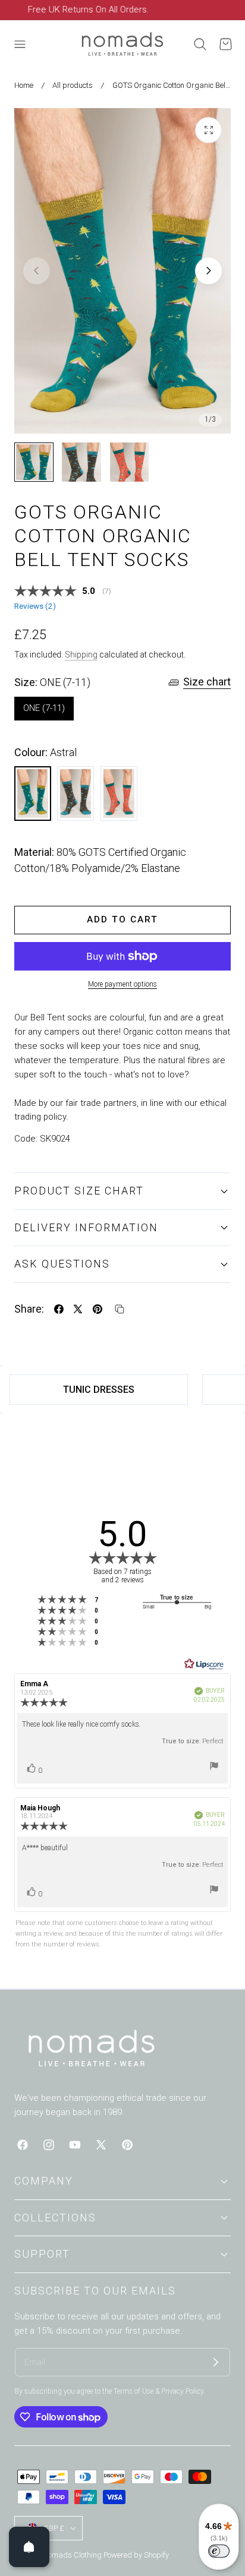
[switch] (219, 2551)
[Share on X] (78, 1309)
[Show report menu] (214, 1768)
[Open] (29, 2547)
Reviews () (35, 606)
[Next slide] (208, 271)
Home (24, 85)
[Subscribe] (216, 2362)
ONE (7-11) (44, 708)
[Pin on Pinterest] (98, 1309)
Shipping (81, 655)
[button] (20, 45)
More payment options (122, 984)
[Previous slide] (37, 271)
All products (73, 85)
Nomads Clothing (73, 2555)
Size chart (207, 682)
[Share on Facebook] (59, 1309)
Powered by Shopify (136, 2555)
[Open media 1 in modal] (208, 130)
